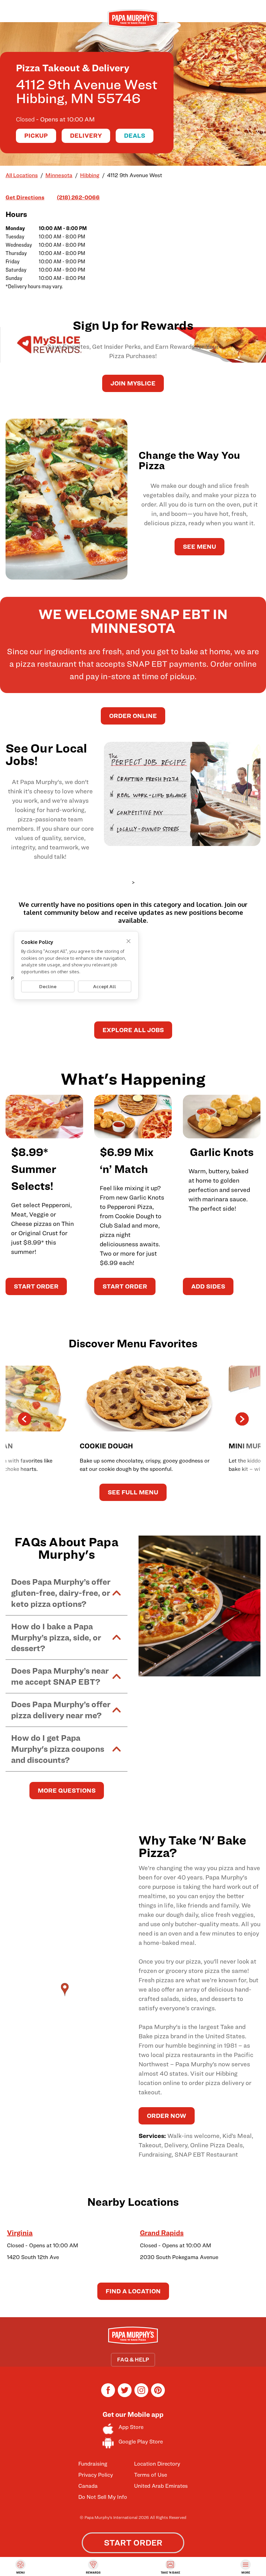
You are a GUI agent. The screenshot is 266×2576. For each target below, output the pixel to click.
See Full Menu (133, 1492)
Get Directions (25, 197)
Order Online (133, 716)
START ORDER (36, 1286)
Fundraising (93, 2464)
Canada (88, 2486)
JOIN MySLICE (133, 383)
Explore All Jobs (133, 1030)
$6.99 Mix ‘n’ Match (127, 1160)
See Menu (199, 547)
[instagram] (141, 2395)
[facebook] (108, 2395)
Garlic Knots (222, 1152)
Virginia (20, 2233)
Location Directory (157, 2464)
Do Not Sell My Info (103, 2497)
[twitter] (125, 2395)
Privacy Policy (96, 2475)
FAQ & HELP (133, 2360)
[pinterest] (158, 2395)
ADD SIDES (208, 1286)
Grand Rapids (162, 2233)
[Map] (66, 1996)
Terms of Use (150, 2475)
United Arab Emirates (161, 2486)
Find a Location (133, 2291)
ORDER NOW (167, 2116)
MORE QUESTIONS (67, 1790)
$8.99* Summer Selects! (34, 1169)
